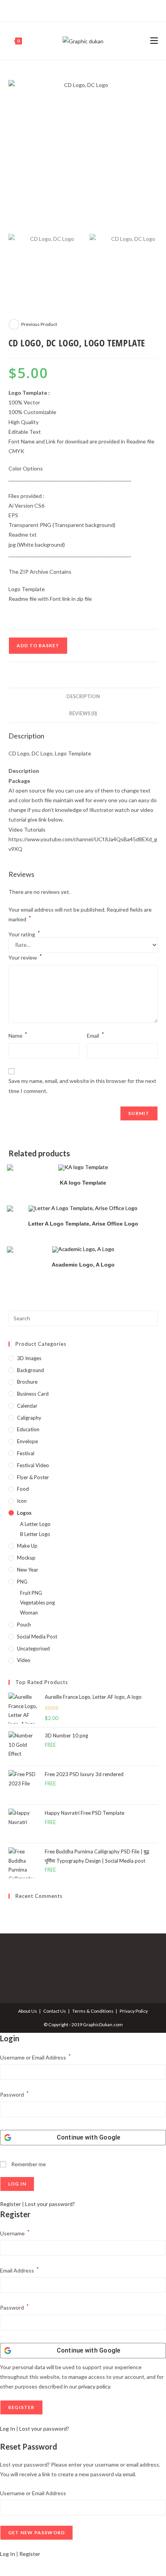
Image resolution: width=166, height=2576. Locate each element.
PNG (22, 1582)
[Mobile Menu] (154, 41)
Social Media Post (37, 1637)
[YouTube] (91, 10)
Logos (24, 1513)
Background (30, 1370)
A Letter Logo (35, 1524)
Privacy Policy (134, 2011)
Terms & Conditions (93, 2011)
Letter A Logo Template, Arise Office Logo (83, 1224)
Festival (26, 1453)
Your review (25, 957)
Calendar (27, 1406)
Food (23, 1489)
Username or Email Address (36, 2057)
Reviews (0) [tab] (83, 713)
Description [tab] (83, 696)
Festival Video (33, 1465)
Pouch (24, 1625)
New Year (28, 1570)
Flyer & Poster (33, 1477)
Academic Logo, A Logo (83, 1265)
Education (28, 1429)
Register (10, 2204)
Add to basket (38, 645)
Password (14, 2094)
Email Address (19, 2270)
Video (24, 1660)
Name (18, 1035)
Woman (29, 1613)
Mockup (26, 1558)
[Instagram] (82, 10)
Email (96, 1035)
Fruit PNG (31, 1593)
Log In (8, 2429)
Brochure (27, 1382)
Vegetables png (37, 1603)
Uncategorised (33, 1649)
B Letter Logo (35, 1534)
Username (15, 2232)
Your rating (24, 934)
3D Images (29, 1358)
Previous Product (39, 324)
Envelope (27, 1441)
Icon (22, 1501)
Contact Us (55, 2011)
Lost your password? (50, 2204)
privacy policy (94, 2386)
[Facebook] (74, 10)
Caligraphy (29, 1418)
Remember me (28, 2164)
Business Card (33, 1394)
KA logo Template (83, 1183)
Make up (27, 1546)
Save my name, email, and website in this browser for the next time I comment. (82, 1086)
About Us (28, 2011)
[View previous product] (14, 324)
